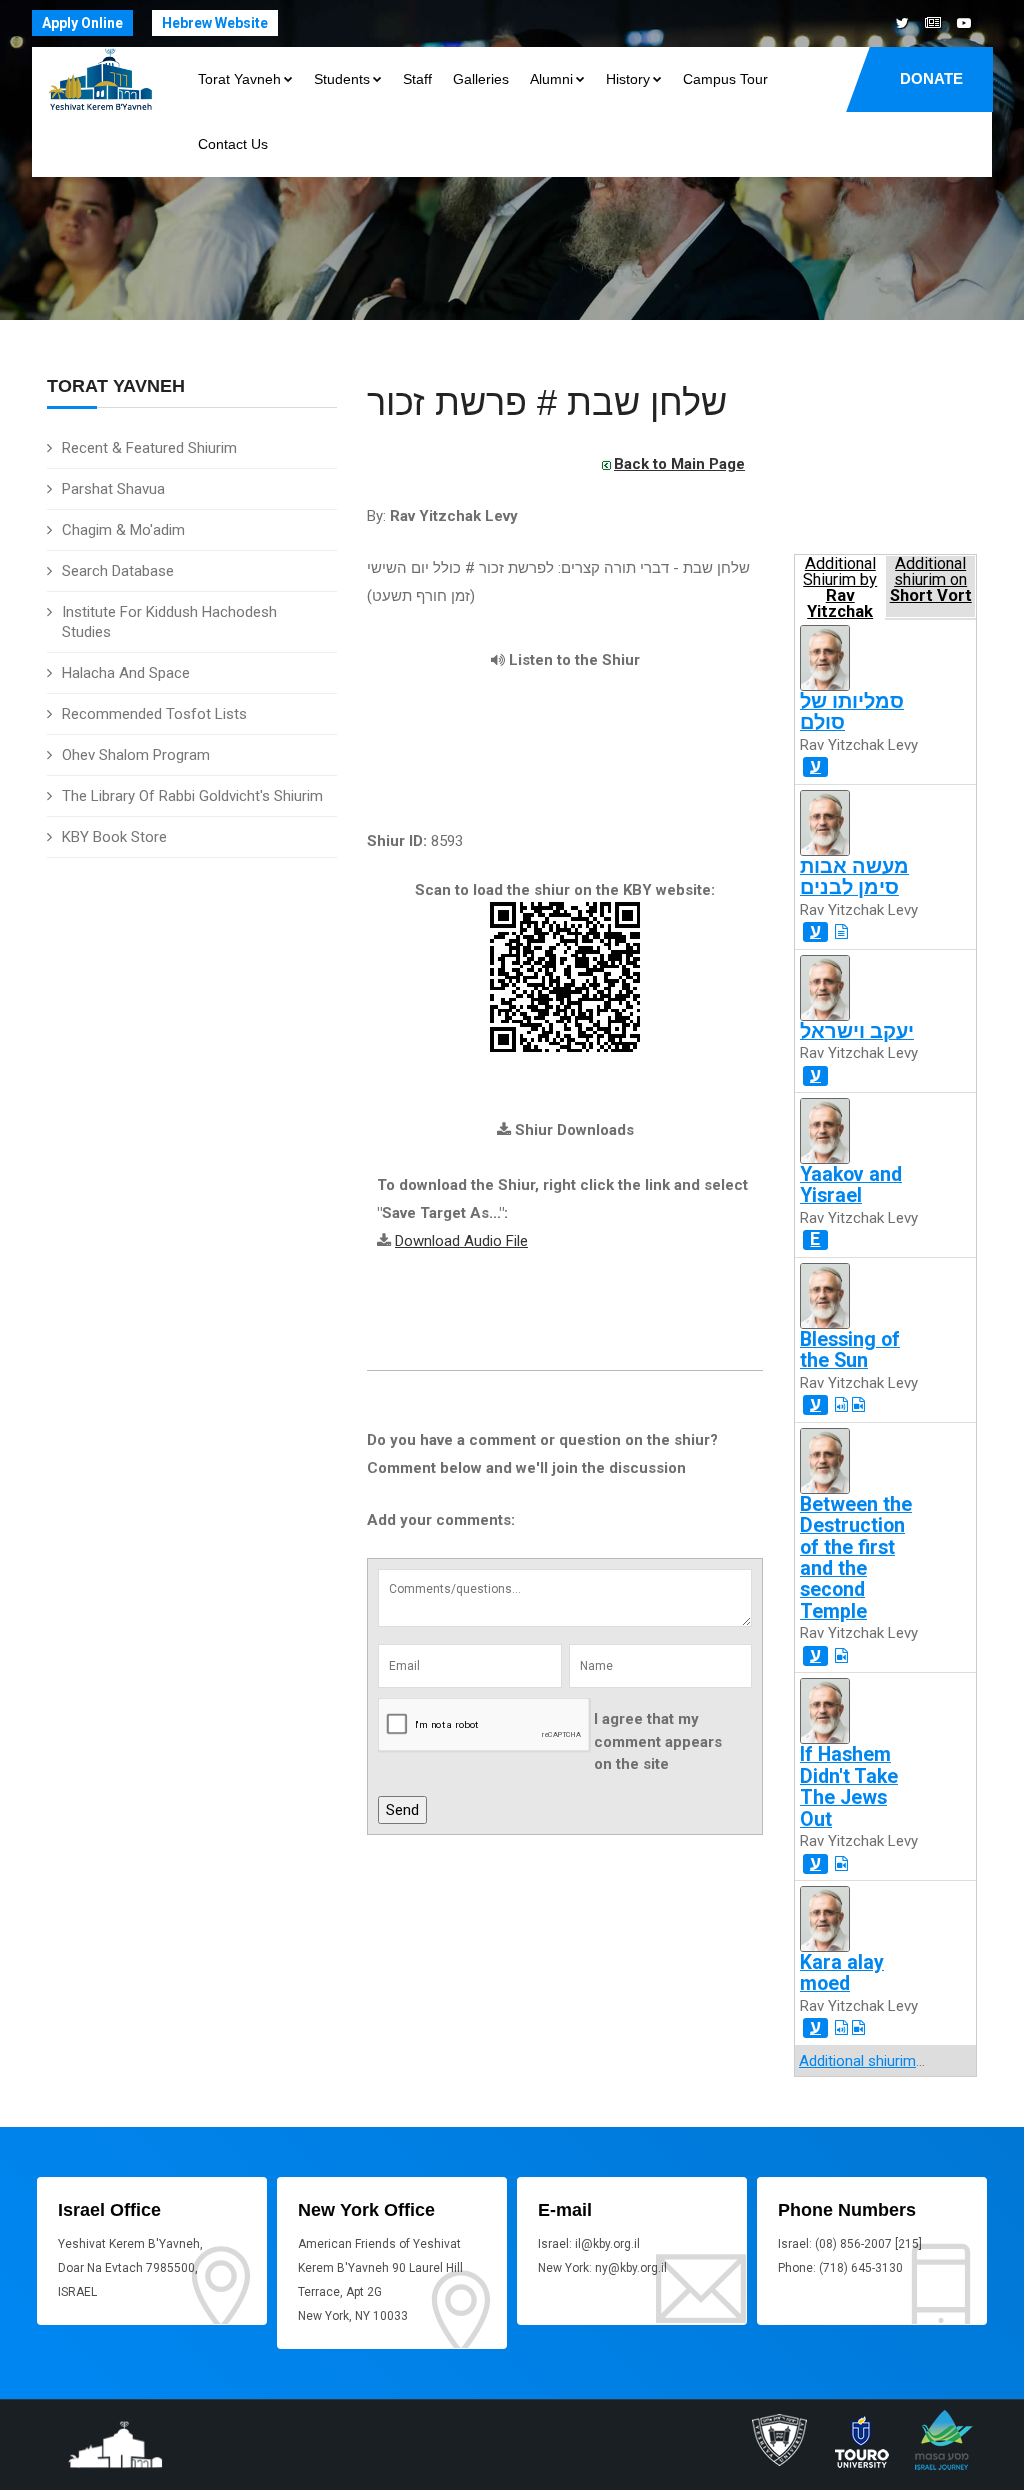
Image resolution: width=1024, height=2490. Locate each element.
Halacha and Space (126, 673)
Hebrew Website (215, 23)
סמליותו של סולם (852, 712)
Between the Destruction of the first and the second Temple (856, 1558)
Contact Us (233, 144)
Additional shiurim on (931, 580)
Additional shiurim (857, 2061)
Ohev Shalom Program (136, 755)
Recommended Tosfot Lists (154, 714)
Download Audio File (461, 1241)
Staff (417, 79)
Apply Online (82, 23)
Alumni (551, 79)
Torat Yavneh (239, 79)
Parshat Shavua (113, 489)
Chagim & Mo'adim (123, 530)
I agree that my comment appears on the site (658, 1741)
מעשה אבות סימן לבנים (854, 877)
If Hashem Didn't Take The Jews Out (849, 1786)
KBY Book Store (114, 837)
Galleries (481, 79)
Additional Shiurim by (840, 586)
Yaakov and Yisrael (851, 1185)
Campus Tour (725, 79)
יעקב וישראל (857, 1031)
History (628, 79)
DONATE (931, 78)
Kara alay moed (842, 1973)
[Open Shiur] (841, 932)
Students (342, 79)
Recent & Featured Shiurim (149, 448)
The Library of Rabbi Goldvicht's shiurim (192, 796)
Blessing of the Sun (850, 1350)
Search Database (118, 571)
